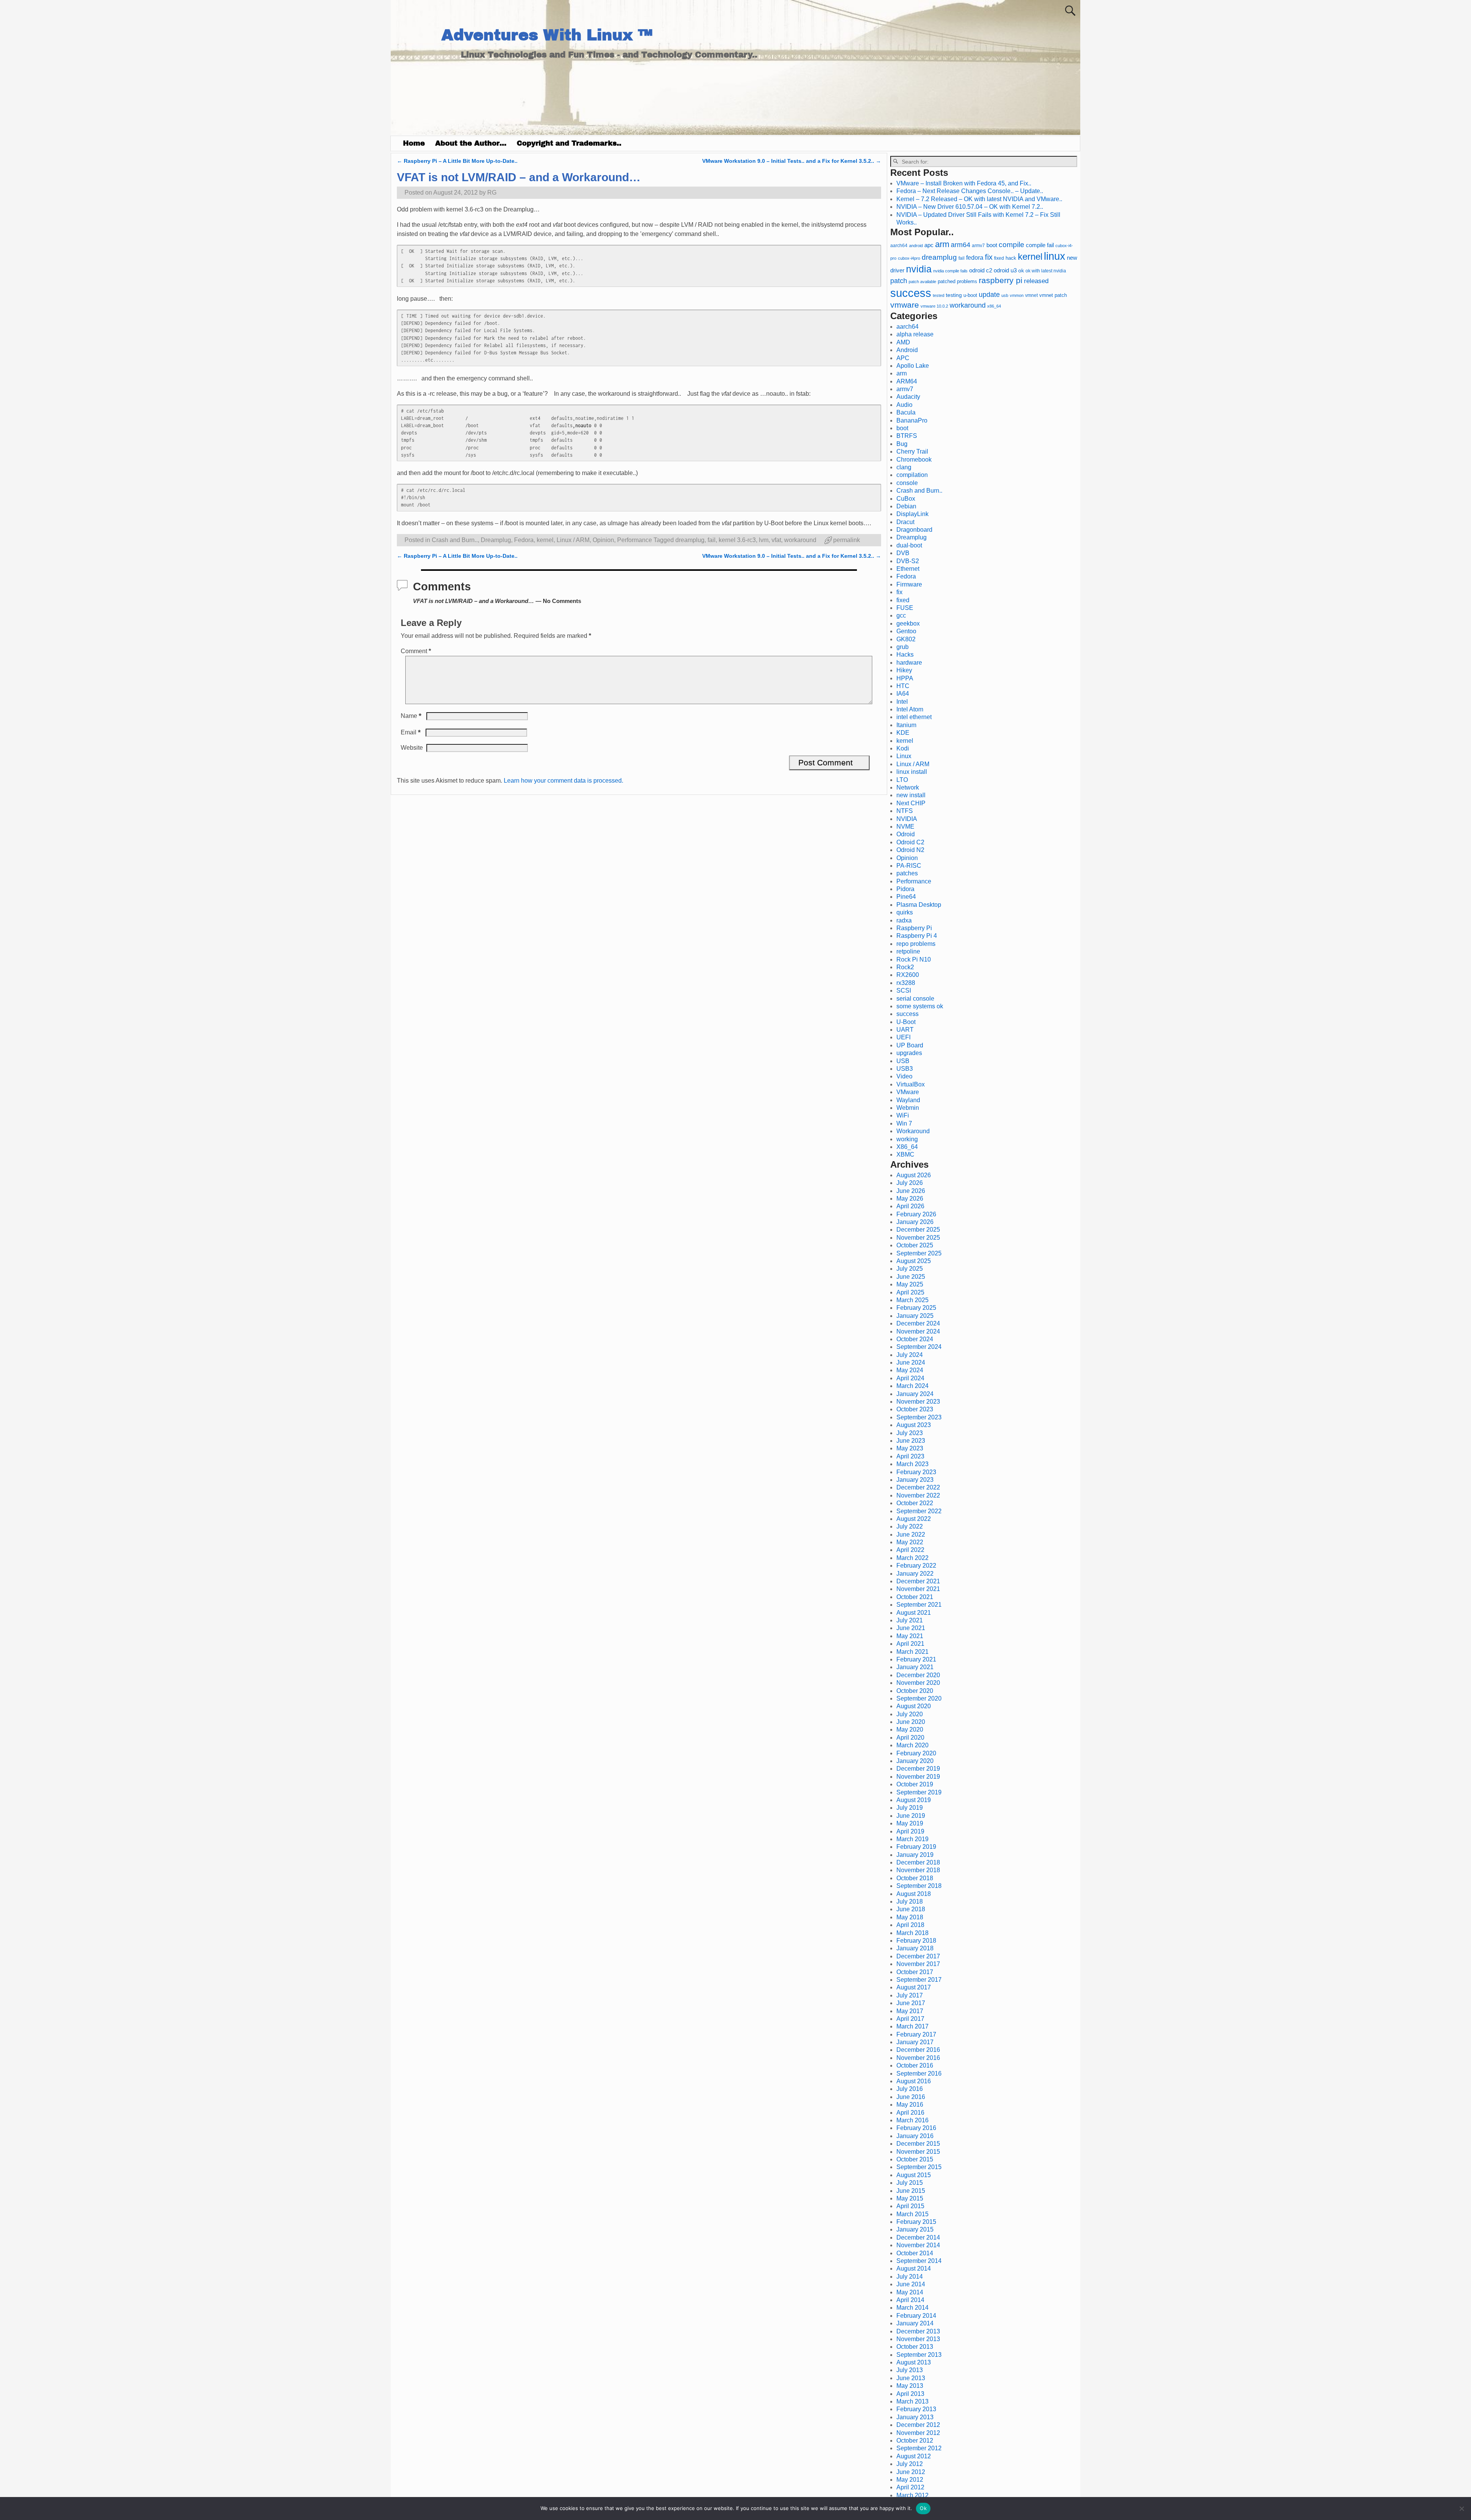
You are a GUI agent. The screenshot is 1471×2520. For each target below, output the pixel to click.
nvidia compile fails (950, 271)
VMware (908, 1092)
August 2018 (914, 1894)
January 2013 (915, 2417)
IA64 (903, 694)
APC (903, 358)
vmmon (1017, 295)
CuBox (906, 499)
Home (414, 143)
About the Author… (471, 143)
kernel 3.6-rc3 (737, 540)
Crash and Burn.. (455, 540)
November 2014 (918, 2245)
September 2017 (919, 1980)
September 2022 (919, 1511)
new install (911, 795)
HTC (903, 686)
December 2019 (918, 1769)
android (916, 246)
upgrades (909, 1053)
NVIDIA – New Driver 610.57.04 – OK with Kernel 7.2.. (970, 207)
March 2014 (912, 2308)
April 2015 (910, 2206)
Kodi (903, 748)
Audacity (908, 397)
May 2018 (910, 1917)
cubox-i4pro (909, 258)
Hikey (904, 670)
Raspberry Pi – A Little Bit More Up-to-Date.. (457, 161)
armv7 (978, 246)
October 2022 (915, 1503)
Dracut (905, 522)
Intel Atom (910, 709)
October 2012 (915, 2441)
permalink (847, 540)
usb (1005, 295)
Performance (635, 540)
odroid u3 (1005, 270)
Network (908, 787)
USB (903, 1061)
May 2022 (910, 1542)
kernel (545, 540)
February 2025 (916, 1308)
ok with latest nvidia (1046, 271)
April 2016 (910, 2113)
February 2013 (916, 2409)
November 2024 (918, 1331)
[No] (1461, 2509)
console (907, 483)
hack (1011, 258)
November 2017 (918, 1964)
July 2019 (910, 1808)
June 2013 (911, 2378)
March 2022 (912, 1558)
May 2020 (910, 1729)
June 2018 (911, 1909)
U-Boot (906, 1022)
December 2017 (918, 1956)
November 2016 (918, 2058)
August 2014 (914, 2268)
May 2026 (910, 1199)
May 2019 (910, 1823)
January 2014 (915, 2323)
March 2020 (912, 1745)
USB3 (905, 1069)
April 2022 (910, 1550)
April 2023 (910, 1456)
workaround (800, 540)
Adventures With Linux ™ (547, 35)
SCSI (904, 990)
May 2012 (910, 2480)
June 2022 (911, 1534)
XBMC (905, 1154)
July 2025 (910, 1269)
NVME (905, 827)
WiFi (903, 1115)
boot (992, 245)
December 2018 (918, 1862)
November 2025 (918, 1238)
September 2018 (919, 1886)
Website (412, 748)
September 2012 (919, 2448)
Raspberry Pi (914, 928)
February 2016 (916, 2128)
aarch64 (899, 246)
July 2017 (910, 1995)
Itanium (906, 725)
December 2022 (918, 1487)
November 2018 (918, 1870)
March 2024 (912, 1386)
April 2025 (910, 1292)
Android (907, 350)
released (1036, 281)
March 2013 (912, 2401)
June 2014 (911, 2284)
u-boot (970, 295)
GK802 (906, 639)
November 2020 (918, 1683)
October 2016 (915, 2065)
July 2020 (910, 1714)
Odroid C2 (910, 842)
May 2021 (910, 1636)
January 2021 (915, 1667)
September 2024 (919, 1347)
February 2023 (916, 1472)
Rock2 (905, 967)
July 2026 (910, 1183)
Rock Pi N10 (914, 959)
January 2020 (915, 1761)
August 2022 (914, 1519)
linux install (912, 772)
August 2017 (914, 1987)
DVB (903, 553)
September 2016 (919, 2074)
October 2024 (915, 1339)
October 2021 (915, 1597)
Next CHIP (911, 803)
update (989, 295)
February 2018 (916, 1941)
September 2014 (919, 2261)
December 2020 (918, 1675)
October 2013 (915, 2347)
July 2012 (910, 2464)
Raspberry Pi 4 (917, 936)
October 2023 (915, 1409)
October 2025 (915, 1245)
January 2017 (915, 2042)
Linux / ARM (573, 540)
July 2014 (910, 2277)
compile (1012, 245)
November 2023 (918, 1402)
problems (967, 282)
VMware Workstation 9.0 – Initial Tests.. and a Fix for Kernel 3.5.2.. (792, 161)
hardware (909, 663)
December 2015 (918, 2144)
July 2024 (910, 1355)
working (907, 1139)
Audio (904, 405)
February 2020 (916, 1753)
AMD (903, 342)
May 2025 (910, 1284)
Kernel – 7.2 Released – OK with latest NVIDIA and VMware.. (979, 199)
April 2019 (910, 1831)
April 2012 (910, 2487)
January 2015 (915, 2229)
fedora (975, 257)
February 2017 (916, 2034)
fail (712, 540)
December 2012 (918, 2425)
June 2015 (911, 2191)
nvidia (919, 269)
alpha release (915, 334)
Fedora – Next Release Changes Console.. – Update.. (970, 191)
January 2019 (915, 1855)
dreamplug (690, 540)
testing (954, 295)
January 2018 (915, 1948)
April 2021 (910, 1644)
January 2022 (915, 1574)
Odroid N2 (910, 850)
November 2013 (918, 2339)
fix (989, 257)
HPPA (905, 678)
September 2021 (919, 1605)
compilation (912, 475)
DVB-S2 (908, 561)
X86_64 (907, 1147)
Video (904, 1076)
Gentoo (906, 631)
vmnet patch (1053, 295)
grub (903, 647)
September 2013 (919, 2355)
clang (904, 467)
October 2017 (915, 1972)
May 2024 (910, 1370)
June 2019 (911, 1816)
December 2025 (918, 1230)
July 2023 (910, 1433)
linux (1055, 256)
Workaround (913, 1131)
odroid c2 (981, 270)
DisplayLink (912, 514)
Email (411, 732)
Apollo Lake (913, 366)
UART (905, 1030)
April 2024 (910, 1378)
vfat (776, 540)
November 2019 (918, 1777)
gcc (901, 615)
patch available (922, 282)
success (911, 293)
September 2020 (919, 1698)
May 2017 (910, 2011)
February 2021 (916, 1659)
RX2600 (908, 975)
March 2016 (912, 2120)
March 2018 (912, 1933)
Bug (902, 444)
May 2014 (910, 2292)
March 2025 (912, 1300)
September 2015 (919, 2167)
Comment (416, 651)
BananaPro (912, 420)
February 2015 (916, 2222)
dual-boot (909, 545)
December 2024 (918, 1323)
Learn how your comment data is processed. (564, 781)
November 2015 (918, 2152)
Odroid (906, 834)
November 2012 (918, 2433)
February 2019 (916, 1847)
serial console (915, 999)
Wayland (908, 1100)
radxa (904, 920)
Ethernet (908, 569)
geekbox (908, 623)
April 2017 (910, 2019)
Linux (904, 756)
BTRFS (907, 436)
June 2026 (911, 1191)
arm (942, 244)
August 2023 (914, 1425)
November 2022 (918, 1495)
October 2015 (915, 2159)
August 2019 (914, 1800)
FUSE (905, 608)
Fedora (524, 540)
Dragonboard (914, 530)
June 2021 (911, 1628)
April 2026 (910, 1206)
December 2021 (918, 1581)
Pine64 (906, 897)
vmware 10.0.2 (934, 306)
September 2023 (919, 1417)
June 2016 (911, 2097)
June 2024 (911, 1362)
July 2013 (910, 2370)
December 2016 (918, 2050)
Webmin (908, 1108)
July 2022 (910, 1526)
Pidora (905, 889)
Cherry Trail (912, 451)
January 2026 (915, 1222)
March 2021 (912, 1652)
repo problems (916, 944)
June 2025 (911, 1277)
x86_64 (994, 306)
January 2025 (915, 1316)
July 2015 (910, 2183)
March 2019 (912, 1839)
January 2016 (915, 2136)
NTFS (905, 811)
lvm (764, 540)
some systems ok (920, 1006)
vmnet (1031, 295)
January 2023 (915, 1480)
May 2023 (910, 1448)
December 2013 (918, 2331)
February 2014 (916, 2316)
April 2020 (910, 1738)
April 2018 (910, 1925)
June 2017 (911, 2003)
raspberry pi (1001, 280)
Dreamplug (496, 540)
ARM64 (907, 381)
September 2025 (919, 1253)
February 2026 (916, 1214)
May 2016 (910, 2105)
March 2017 (912, 2026)
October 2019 (915, 1784)
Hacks (905, 655)
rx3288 (906, 983)
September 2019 (919, 1792)
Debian (906, 506)
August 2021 (914, 1613)
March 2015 (912, 2214)
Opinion (603, 540)
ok (1021, 271)
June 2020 (911, 1722)
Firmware (909, 584)
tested (939, 295)
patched (947, 281)
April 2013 (910, 2394)
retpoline (908, 951)
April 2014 (910, 2300)
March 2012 (912, 2495)
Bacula (906, 412)
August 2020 (914, 1706)
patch (899, 281)
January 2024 (915, 1394)
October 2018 (915, 1878)
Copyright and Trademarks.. (569, 143)
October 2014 (915, 2253)
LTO (902, 780)
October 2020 (915, 1691)
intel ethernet (914, 717)
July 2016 (910, 2089)
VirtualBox (911, 1084)
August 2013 (914, 2362)
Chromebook (914, 460)
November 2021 (918, 1589)
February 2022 (916, 1566)
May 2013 (910, 2386)
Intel (902, 702)
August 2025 (914, 1261)
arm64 (961, 245)
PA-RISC (909, 866)
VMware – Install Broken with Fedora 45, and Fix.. (964, 183)
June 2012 (911, 2472)
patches (907, 873)
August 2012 (914, 2456)
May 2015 (910, 2198)
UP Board (910, 1045)
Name (411, 716)
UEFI (903, 1037)
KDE (903, 733)
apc (929, 245)
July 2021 (910, 1620)
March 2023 (912, 1464)
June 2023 (911, 1441)
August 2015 (914, 2175)
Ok (923, 2508)
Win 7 (904, 1123)
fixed (999, 258)
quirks (905, 912)
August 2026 (914, 1175)
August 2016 (914, 2081)
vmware (905, 305)
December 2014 (918, 2237)
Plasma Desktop (919, 905)
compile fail (1040, 245)
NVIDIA (907, 819)
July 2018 (910, 1901)
